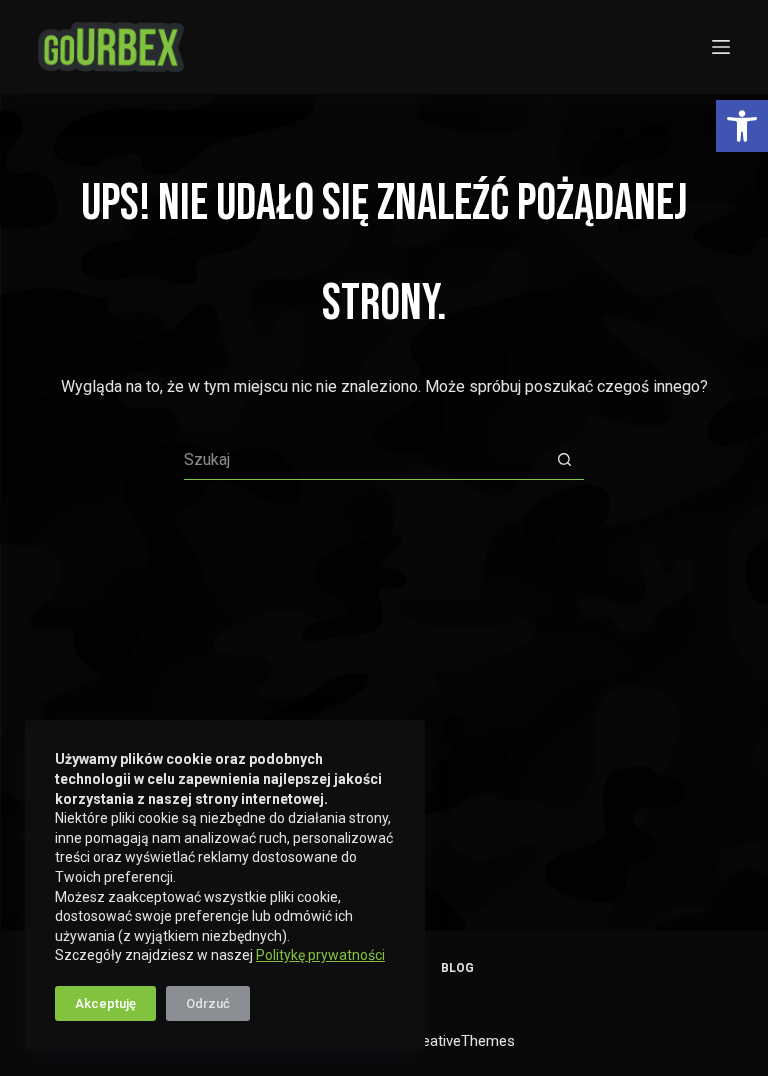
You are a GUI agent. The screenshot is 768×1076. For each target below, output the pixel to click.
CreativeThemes (461, 1041)
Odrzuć (208, 1003)
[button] (742, 126)
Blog (457, 968)
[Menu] (721, 47)
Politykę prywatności (320, 955)
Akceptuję (105, 1003)
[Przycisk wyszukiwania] (564, 460)
